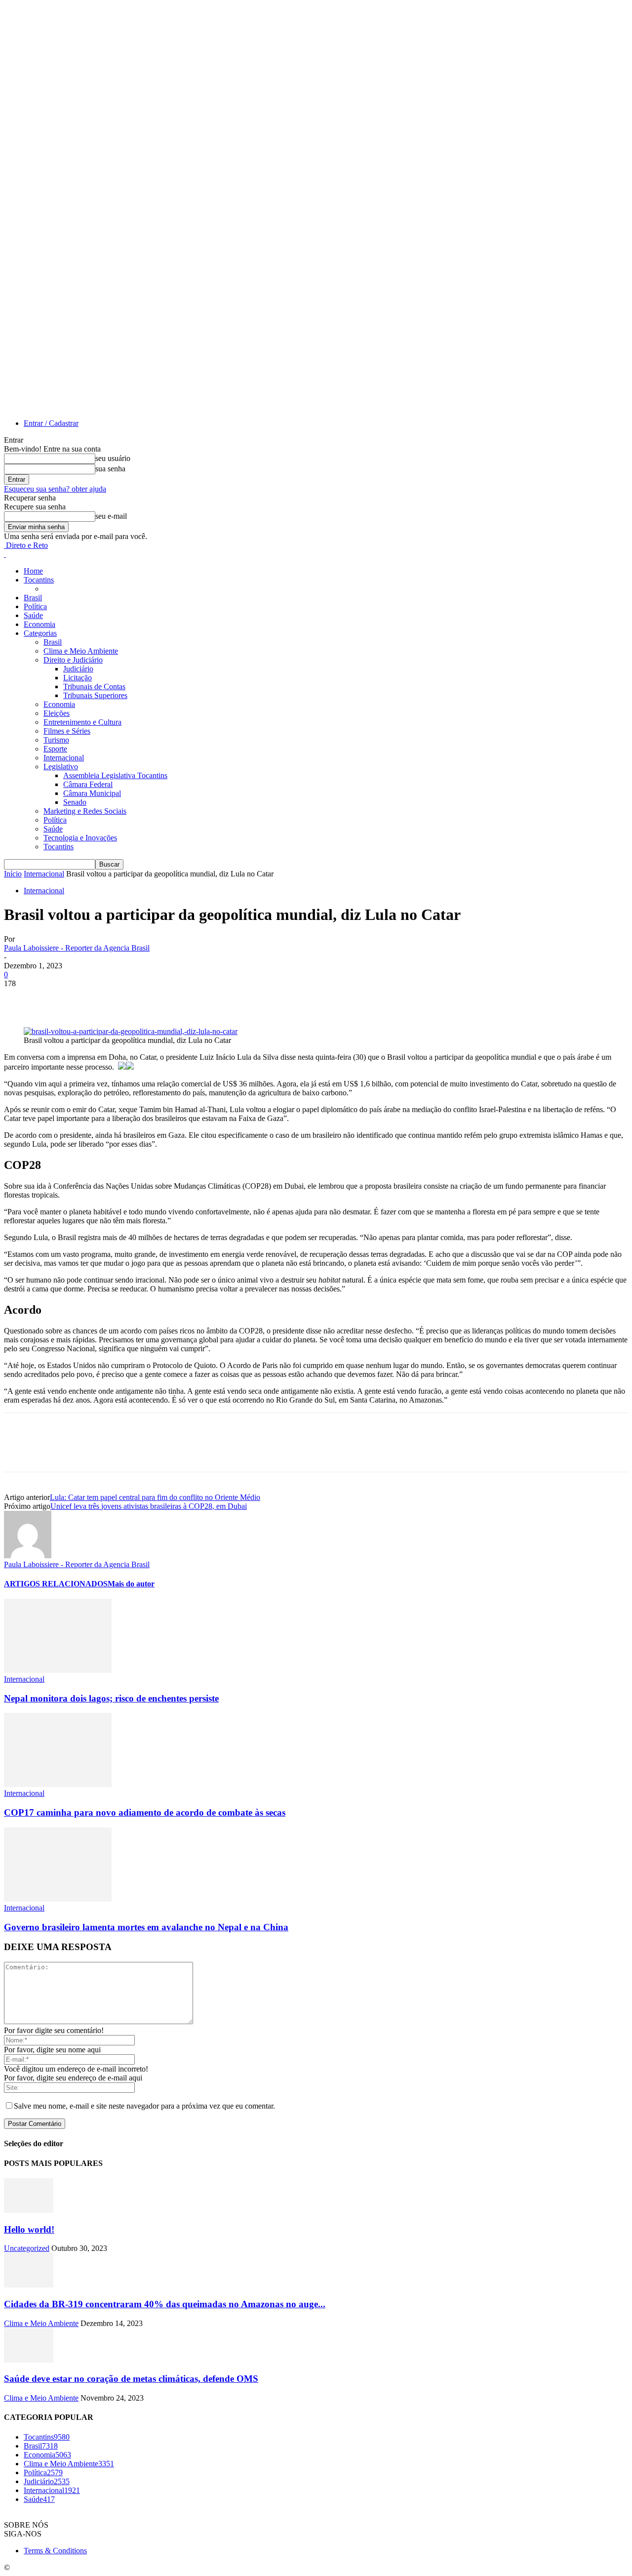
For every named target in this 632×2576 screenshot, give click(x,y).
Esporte (55, 749)
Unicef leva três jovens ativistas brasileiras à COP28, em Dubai (149, 1506)
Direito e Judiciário (73, 660)
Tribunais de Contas (94, 686)
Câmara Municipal (92, 793)
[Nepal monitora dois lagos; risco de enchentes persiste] (58, 1670)
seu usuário (113, 458)
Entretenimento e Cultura (82, 722)
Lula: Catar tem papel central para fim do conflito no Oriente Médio (155, 1497)
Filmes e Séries (67, 731)
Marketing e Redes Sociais (85, 811)
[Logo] (5, 554)
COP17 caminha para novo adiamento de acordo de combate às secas (145, 1812)
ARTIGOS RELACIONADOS (56, 1584)
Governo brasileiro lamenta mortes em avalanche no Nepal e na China (146, 1927)
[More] (163, 998)
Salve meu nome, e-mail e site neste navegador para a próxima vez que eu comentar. (144, 2106)
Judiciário (78, 669)
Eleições (57, 713)
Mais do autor (131, 1584)
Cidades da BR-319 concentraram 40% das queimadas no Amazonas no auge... (165, 2304)
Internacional (64, 758)
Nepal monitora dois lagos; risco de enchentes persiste (111, 1698)
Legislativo (61, 767)
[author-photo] (28, 1556)
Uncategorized (27, 2248)
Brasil (33, 598)
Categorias (40, 633)
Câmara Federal (88, 784)
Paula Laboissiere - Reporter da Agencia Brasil (77, 948)
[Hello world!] (29, 2210)
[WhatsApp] (127, 998)
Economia (39, 624)
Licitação (78, 678)
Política (35, 606)
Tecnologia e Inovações (80, 838)
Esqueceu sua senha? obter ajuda (55, 489)
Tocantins (39, 580)
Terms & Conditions (55, 2551)
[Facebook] (20, 998)
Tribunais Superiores (95, 695)
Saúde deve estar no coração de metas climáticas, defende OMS (131, 2379)
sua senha (110, 469)
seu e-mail (111, 516)
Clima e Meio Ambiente (81, 651)
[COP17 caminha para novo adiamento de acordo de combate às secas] (58, 1784)
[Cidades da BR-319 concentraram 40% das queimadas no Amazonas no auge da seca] (29, 2285)
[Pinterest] (91, 998)
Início (13, 874)
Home (33, 571)
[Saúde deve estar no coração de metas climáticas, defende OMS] (29, 2360)
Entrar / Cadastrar (51, 423)
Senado (75, 802)
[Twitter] (56, 998)
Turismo (56, 740)
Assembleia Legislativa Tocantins (115, 775)
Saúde (33, 615)
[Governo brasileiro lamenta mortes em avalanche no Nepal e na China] (58, 1899)
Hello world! (29, 2229)
